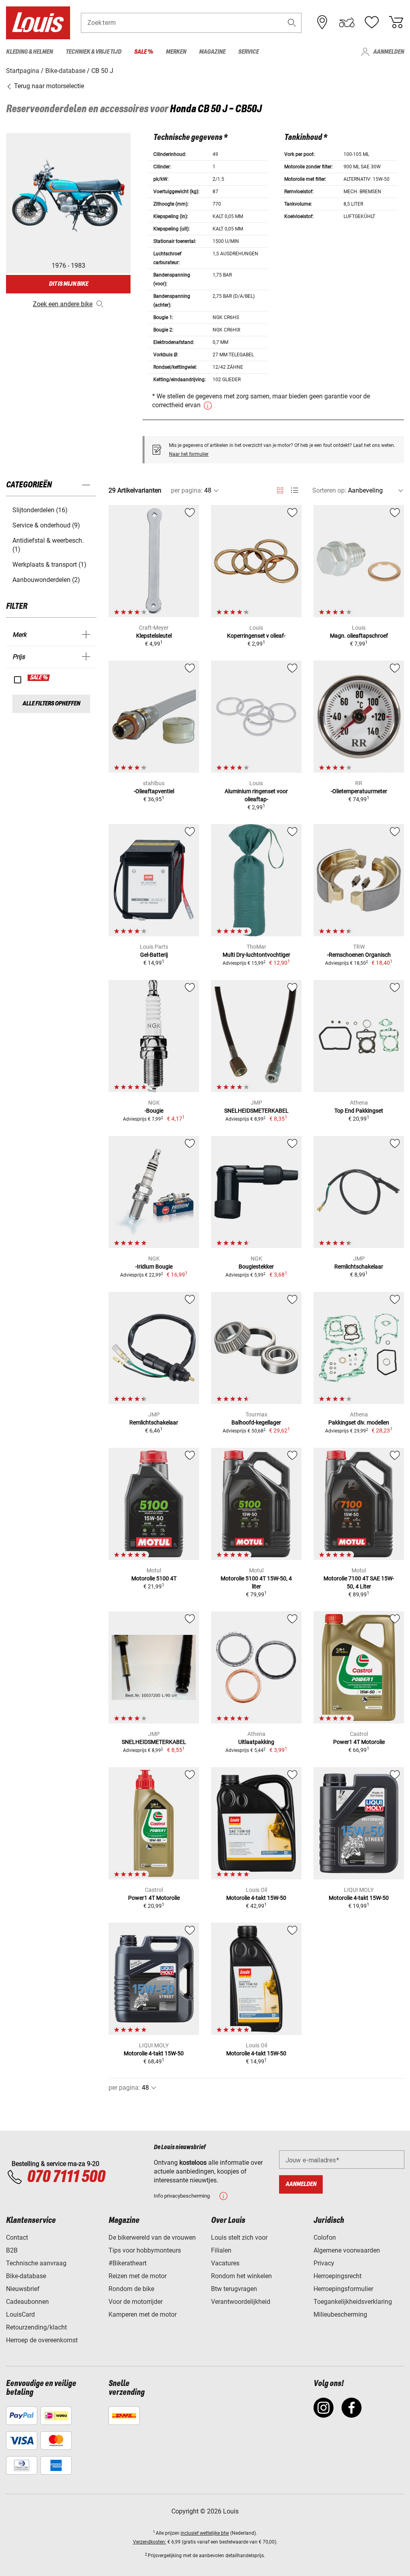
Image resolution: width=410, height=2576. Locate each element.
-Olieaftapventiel (154, 791)
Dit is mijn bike (68, 284)
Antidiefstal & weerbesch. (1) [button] (48, 545)
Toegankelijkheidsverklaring (353, 2302)
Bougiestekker (256, 1267)
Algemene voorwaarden (347, 2250)
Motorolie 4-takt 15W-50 (256, 1898)
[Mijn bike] (347, 22)
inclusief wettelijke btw (205, 2533)
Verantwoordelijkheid (241, 2302)
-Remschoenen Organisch (359, 955)
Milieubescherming (340, 2314)
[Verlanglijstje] (372, 22)
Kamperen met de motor (143, 2314)
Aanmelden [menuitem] (389, 52)
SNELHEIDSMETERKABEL (256, 1111)
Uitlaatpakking (256, 1742)
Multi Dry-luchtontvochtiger (256, 955)
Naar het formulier (189, 454)
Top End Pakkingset (359, 1111)
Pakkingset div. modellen (359, 1422)
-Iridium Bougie (154, 1267)
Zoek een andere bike (63, 304)
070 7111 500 (66, 2177)
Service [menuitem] (248, 52)
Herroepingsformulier (343, 2289)
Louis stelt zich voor (239, 2238)
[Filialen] (322, 22)
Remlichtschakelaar (359, 1267)
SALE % (39, 678)
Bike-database (26, 2276)
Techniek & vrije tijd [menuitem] (93, 52)
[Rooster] (280, 489)
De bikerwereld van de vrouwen (152, 2238)
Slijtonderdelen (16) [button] (40, 510)
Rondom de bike (131, 2289)
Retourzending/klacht (36, 2327)
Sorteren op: (329, 490)
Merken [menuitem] (176, 52)
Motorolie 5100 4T (154, 1578)
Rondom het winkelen (241, 2276)
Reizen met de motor (138, 2276)
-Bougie (154, 1111)
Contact (17, 2238)
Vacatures (225, 2263)
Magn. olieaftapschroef (359, 636)
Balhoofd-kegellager (256, 1422)
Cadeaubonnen (27, 2302)
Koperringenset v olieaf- (256, 636)
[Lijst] (294, 490)
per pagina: (187, 490)
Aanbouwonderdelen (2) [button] (46, 580)
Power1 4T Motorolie (359, 1742)
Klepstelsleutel (154, 636)
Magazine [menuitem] (212, 52)
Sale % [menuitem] (144, 52)
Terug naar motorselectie (48, 86)
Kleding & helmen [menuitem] (29, 52)
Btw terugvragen (234, 2289)
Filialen (221, 2250)
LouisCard (20, 2314)
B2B (12, 2250)
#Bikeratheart (128, 2263)
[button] (292, 23)
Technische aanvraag (36, 2263)
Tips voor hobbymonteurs (145, 2250)
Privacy (324, 2263)
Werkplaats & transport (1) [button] (49, 565)
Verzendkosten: (150, 2542)
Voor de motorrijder (136, 2302)
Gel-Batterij (154, 955)
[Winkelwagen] (396, 22)
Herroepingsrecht (338, 2276)
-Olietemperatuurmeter (359, 791)
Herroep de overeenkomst (42, 2340)
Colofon (325, 2238)
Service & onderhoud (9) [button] (46, 525)
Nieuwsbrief (23, 2289)
